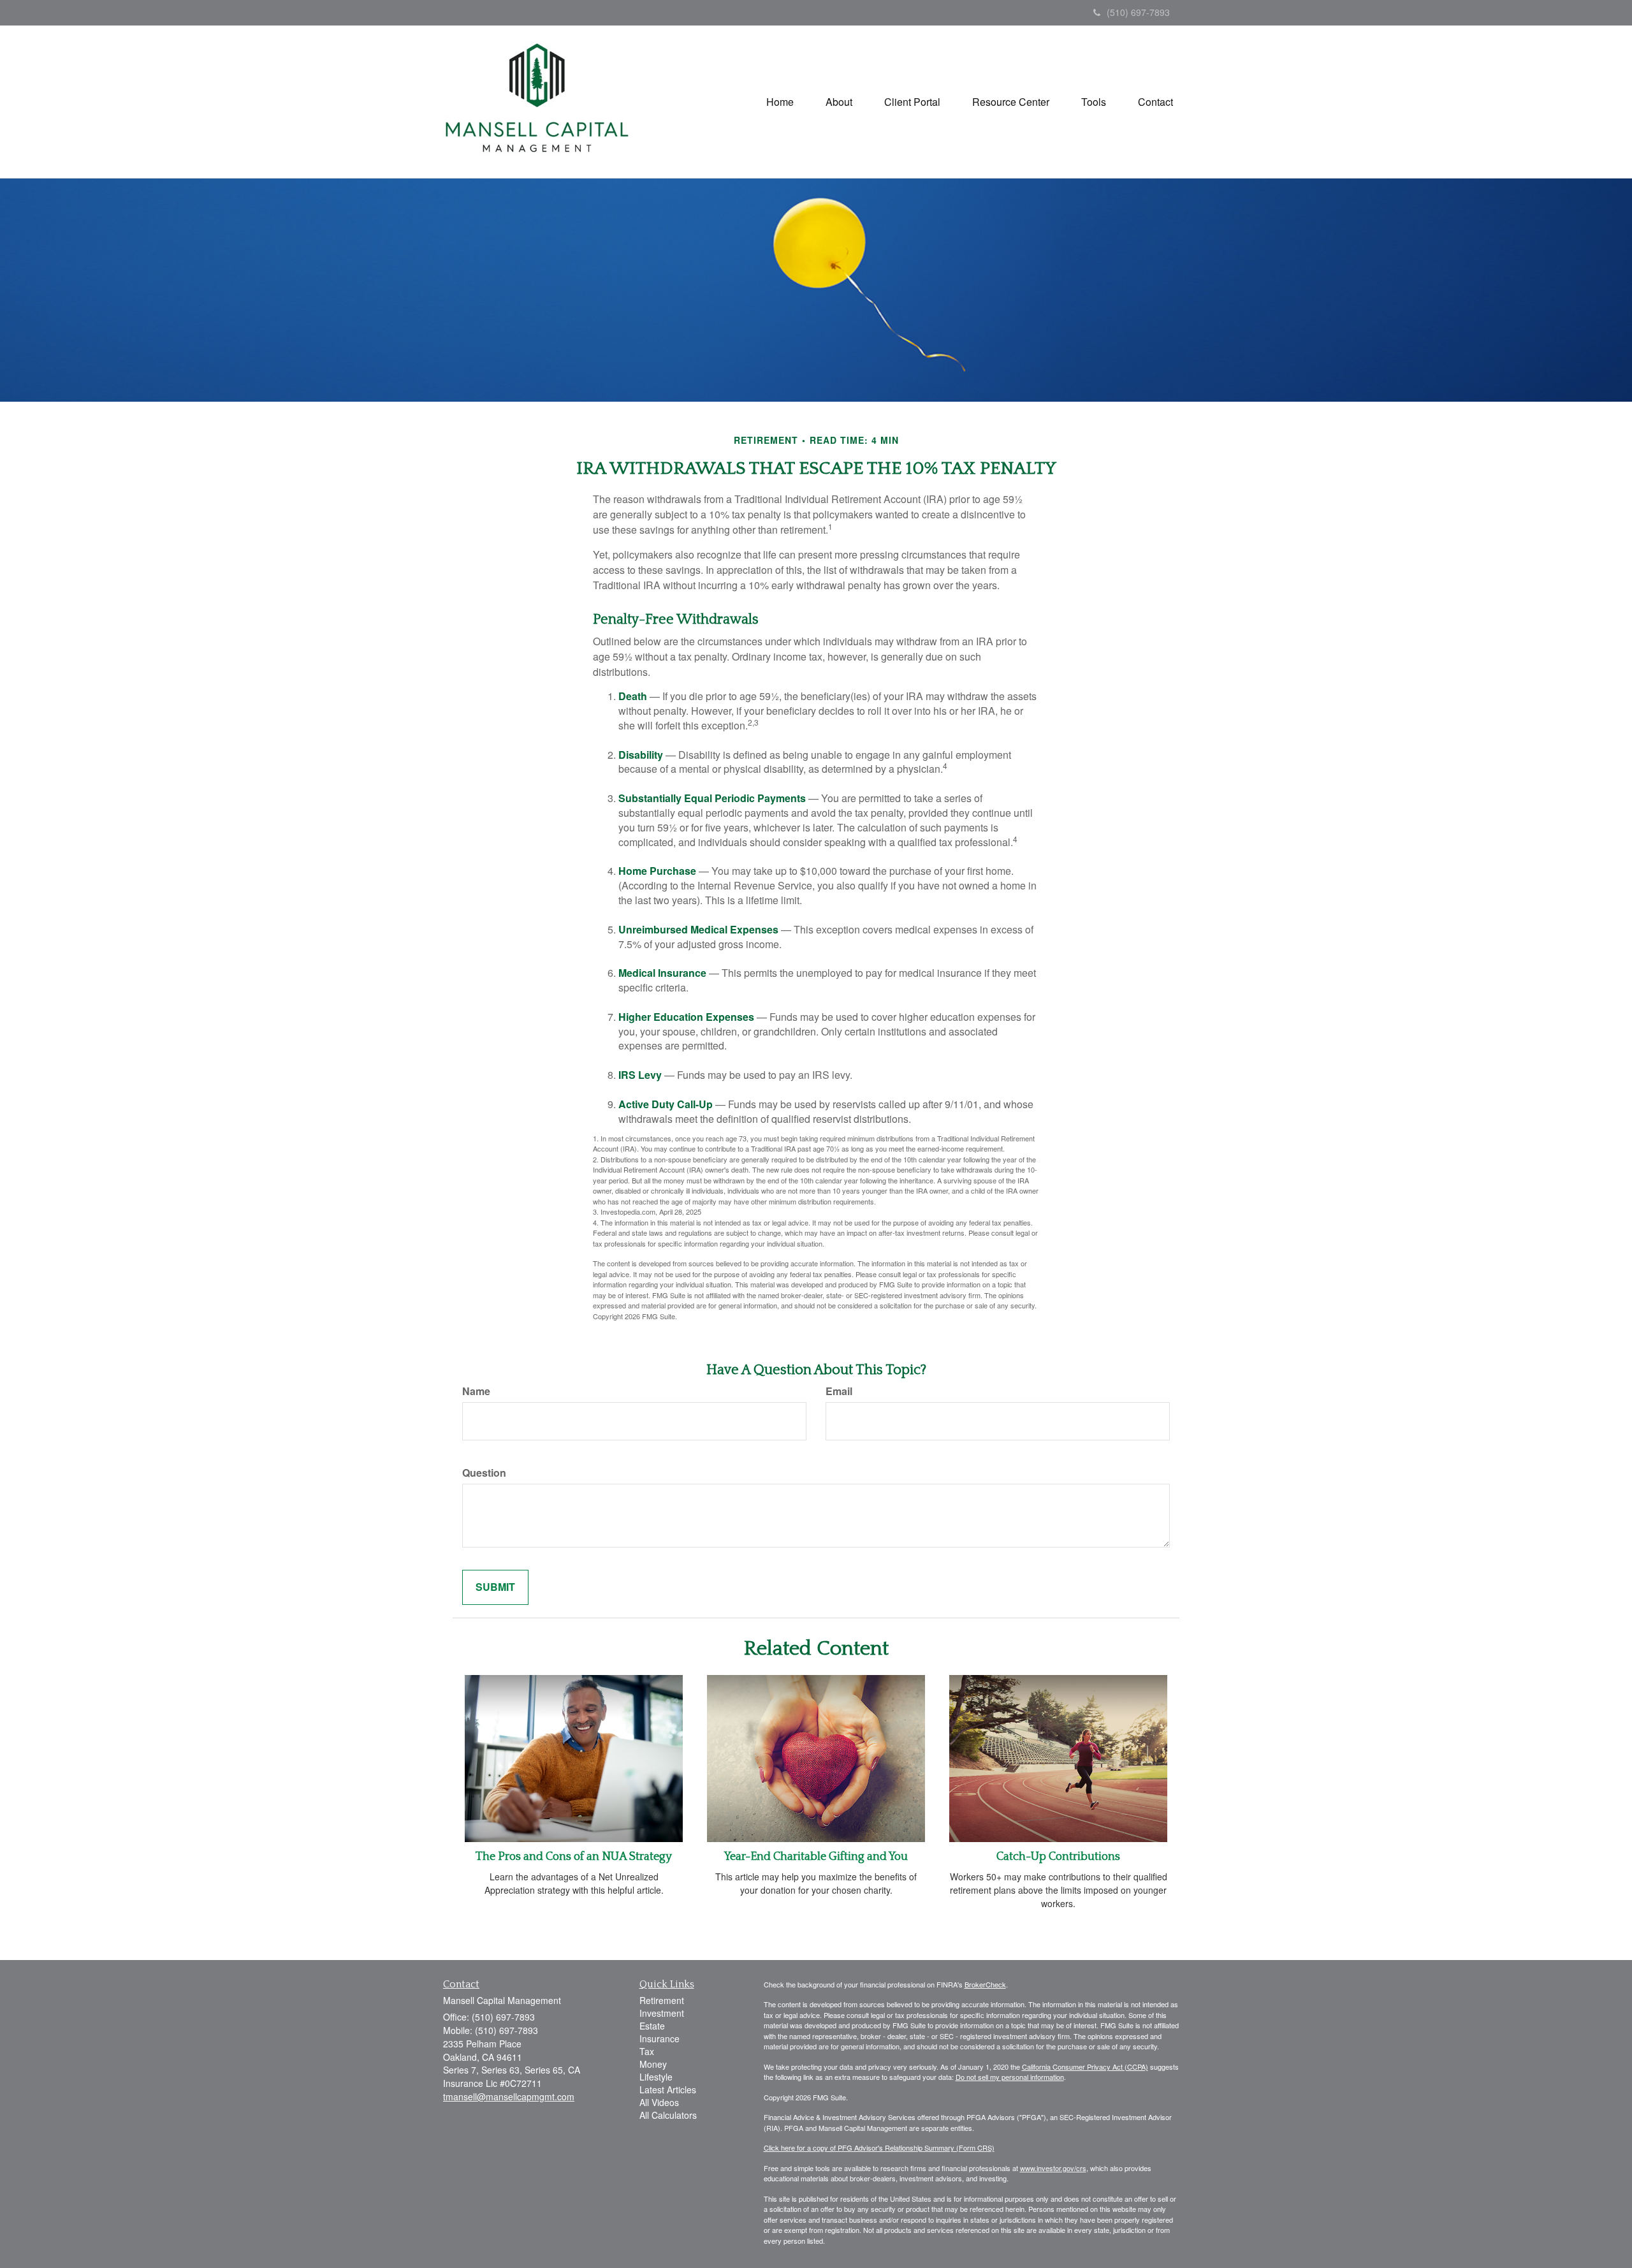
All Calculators (668, 2115)
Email (839, 1391)
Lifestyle (656, 2077)
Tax (647, 2051)
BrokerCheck (985, 1984)
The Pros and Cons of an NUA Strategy (574, 1857)
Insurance (659, 2038)
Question (484, 1473)
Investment (662, 2013)
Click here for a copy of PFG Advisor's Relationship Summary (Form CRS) (879, 2147)
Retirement (662, 2000)
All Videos (659, 2102)
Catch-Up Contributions (1058, 1857)
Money (653, 2064)
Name (476, 1391)
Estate (652, 2026)
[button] (839, 102)
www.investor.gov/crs (1053, 2168)
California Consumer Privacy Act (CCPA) (1085, 2067)
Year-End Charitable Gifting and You (816, 1857)
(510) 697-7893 (1138, 12)
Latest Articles (668, 2089)
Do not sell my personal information (1010, 2077)
